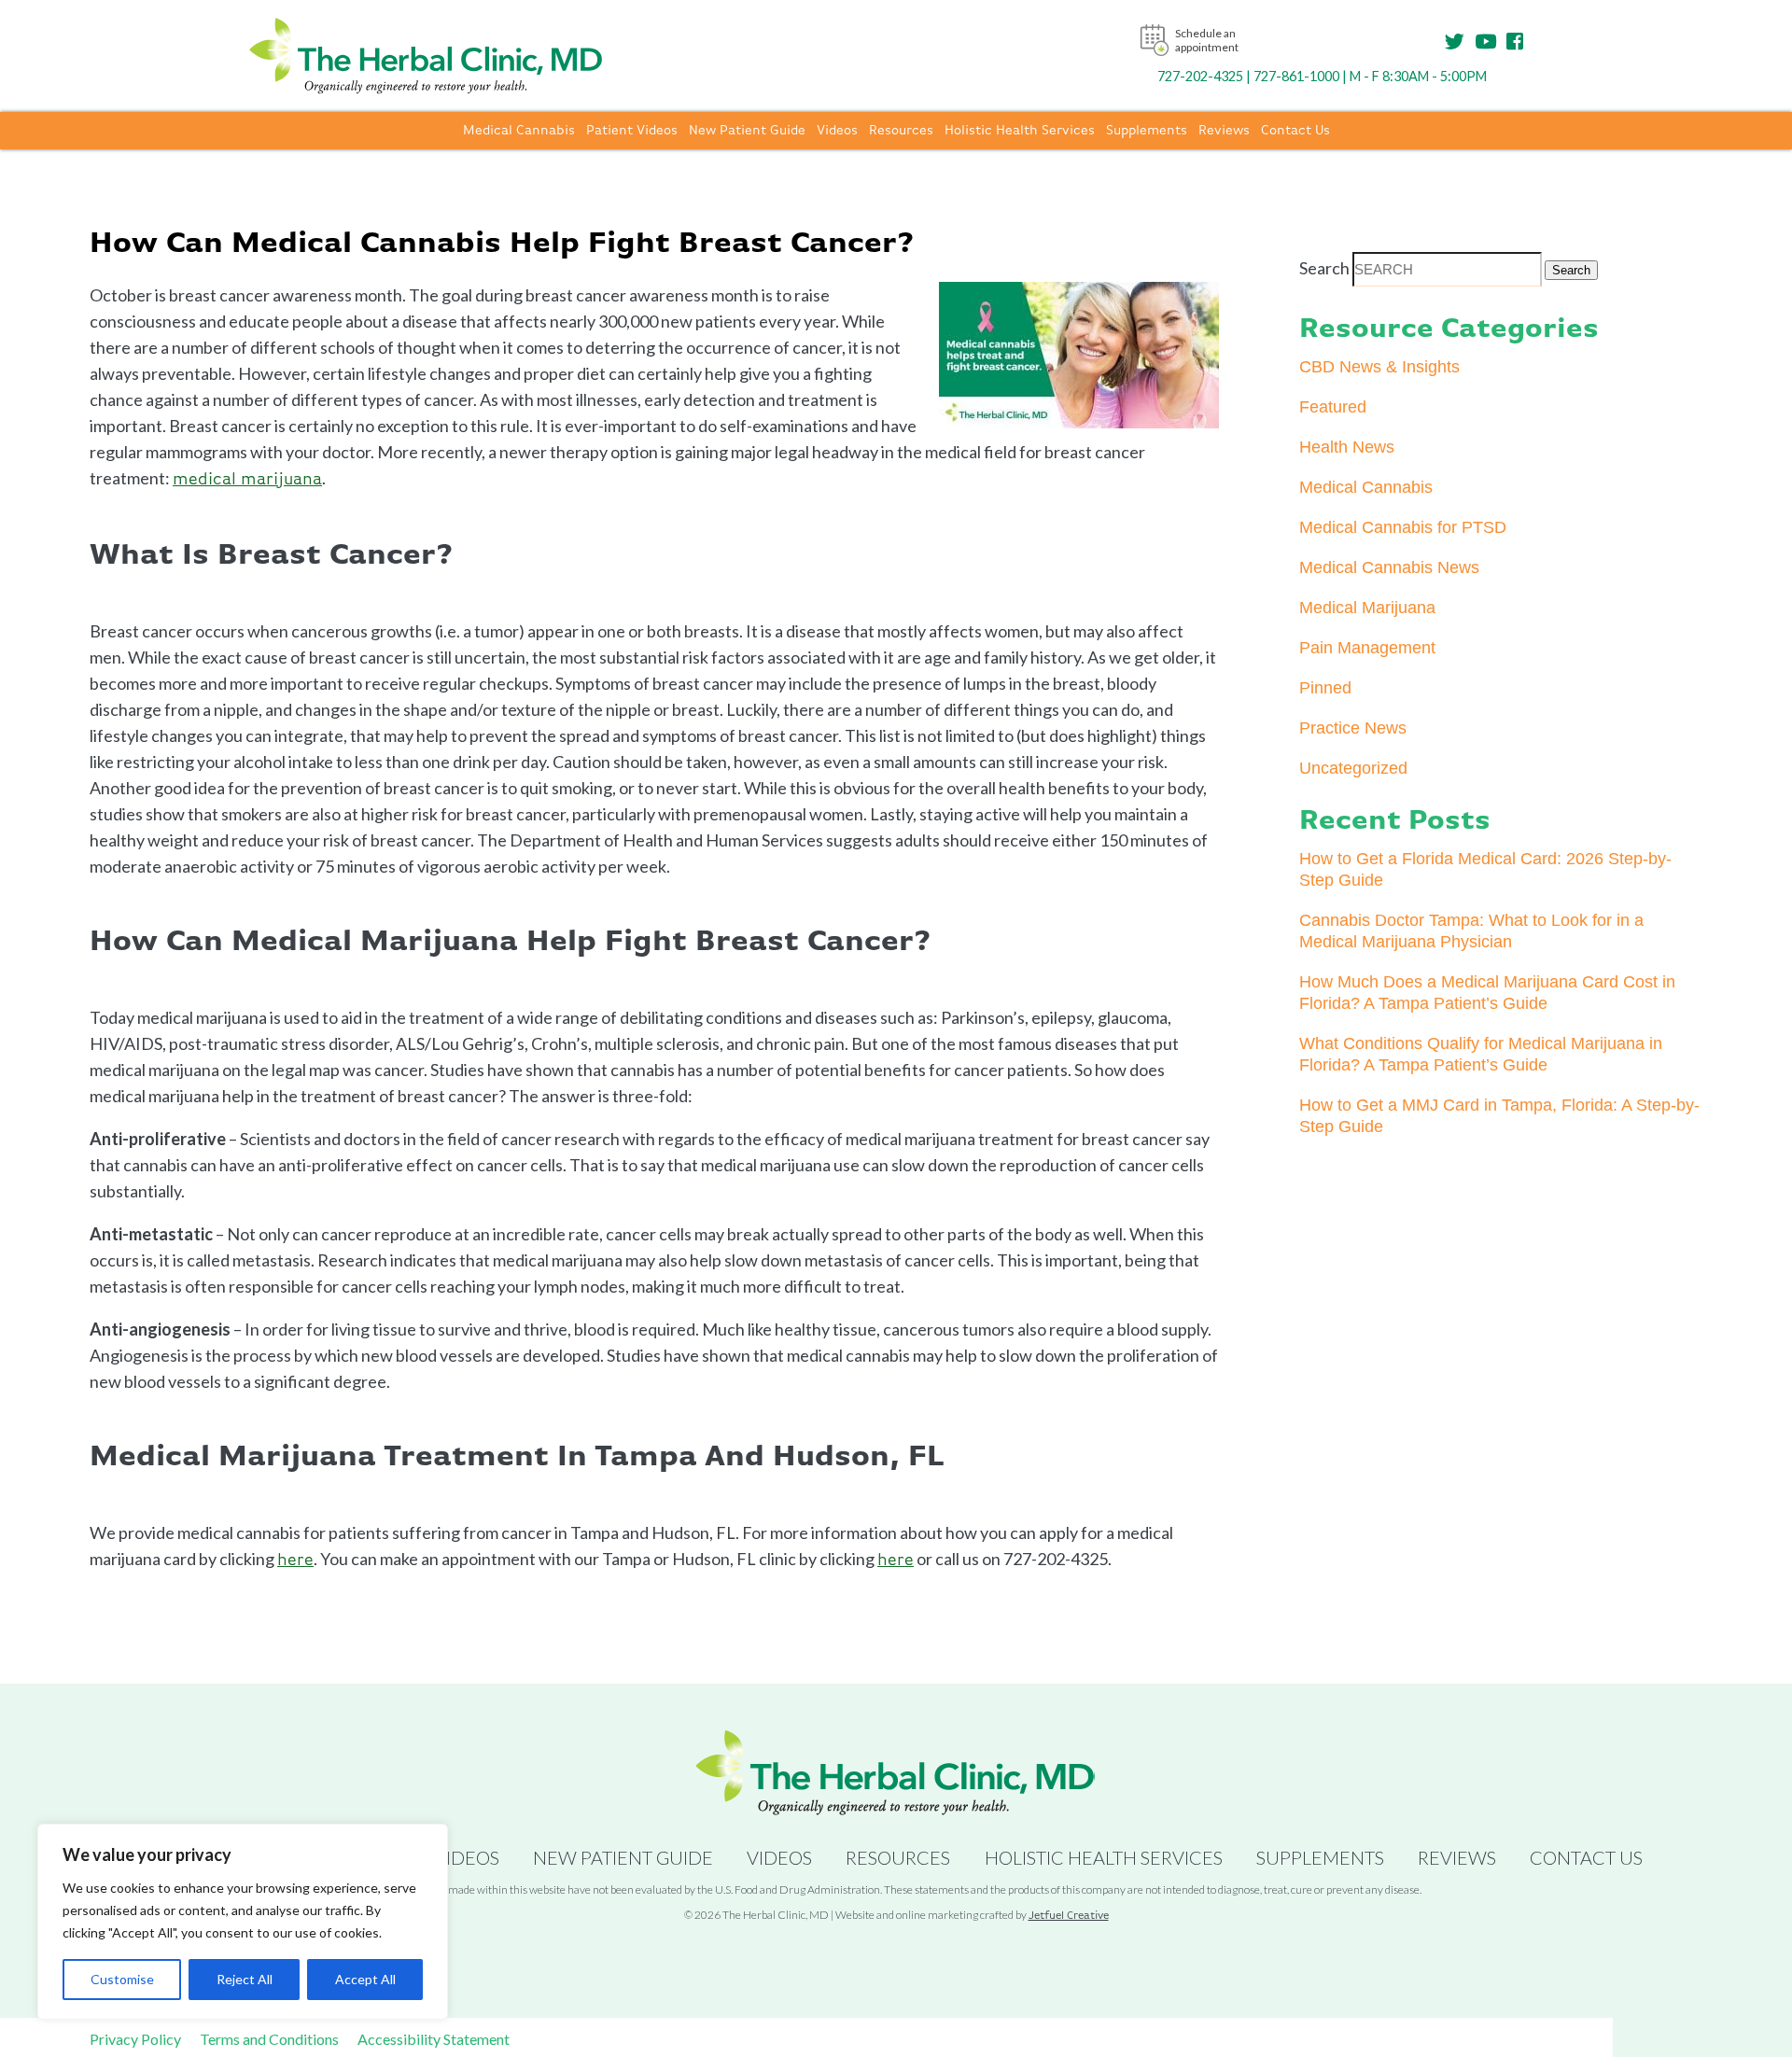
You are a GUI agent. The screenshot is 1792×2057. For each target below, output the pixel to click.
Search (1324, 268)
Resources (901, 131)
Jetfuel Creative (1069, 1916)
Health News (1347, 447)
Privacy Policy (135, 2039)
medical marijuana (247, 480)
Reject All (245, 1979)
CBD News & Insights (1379, 367)
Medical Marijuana (1367, 608)
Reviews (1224, 131)
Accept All (365, 1979)
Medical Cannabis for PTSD (1403, 527)
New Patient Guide (747, 131)
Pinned (1325, 688)
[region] (243, 1922)
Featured (1333, 407)
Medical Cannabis (519, 131)
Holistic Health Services (1020, 131)
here (295, 1560)
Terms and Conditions (269, 2039)
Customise (122, 1979)
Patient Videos (632, 131)
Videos (837, 131)
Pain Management (1367, 648)
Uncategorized (1353, 768)
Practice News (1353, 728)
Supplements (1147, 131)
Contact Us (1295, 131)
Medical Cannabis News (1389, 567)
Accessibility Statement (434, 2039)
